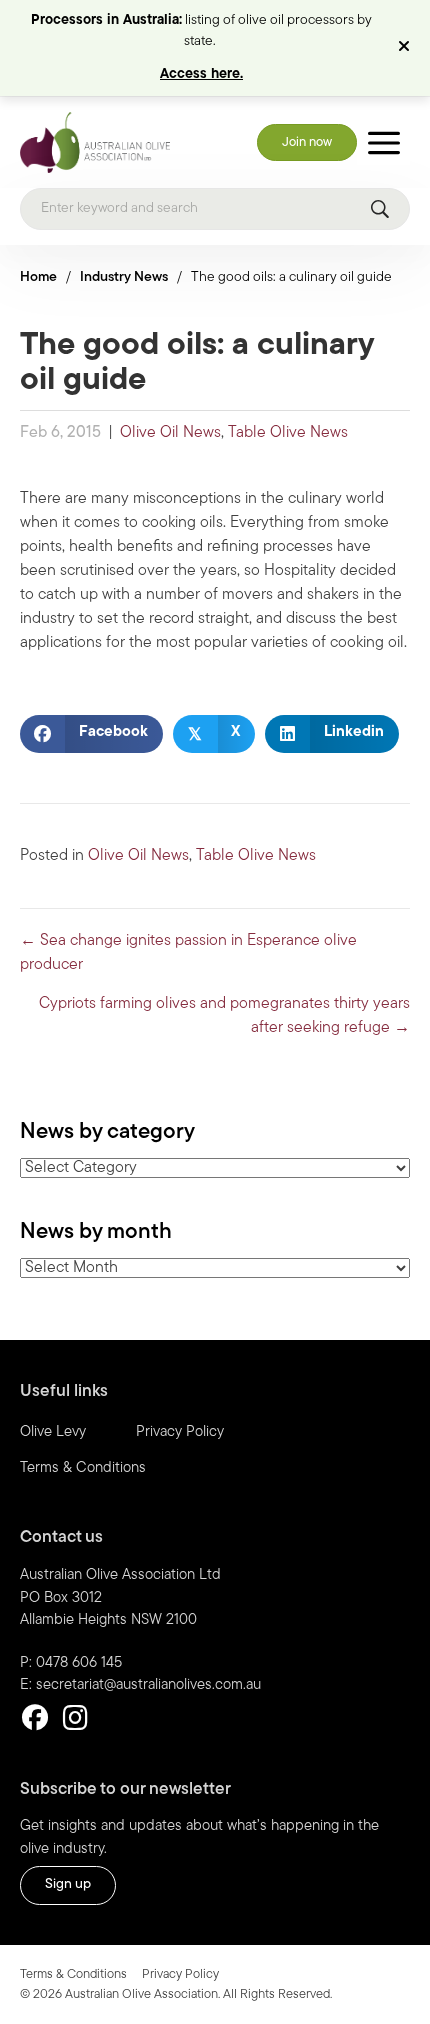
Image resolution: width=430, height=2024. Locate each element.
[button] (406, 48)
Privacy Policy (180, 1432)
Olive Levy (53, 1432)
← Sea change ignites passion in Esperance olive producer (188, 953)
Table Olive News (288, 433)
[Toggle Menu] (384, 142)
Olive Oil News (170, 433)
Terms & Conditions (83, 1468)
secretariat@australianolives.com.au (148, 1685)
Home (38, 277)
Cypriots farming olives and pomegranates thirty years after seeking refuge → (224, 1016)
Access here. (201, 74)
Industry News (124, 277)
